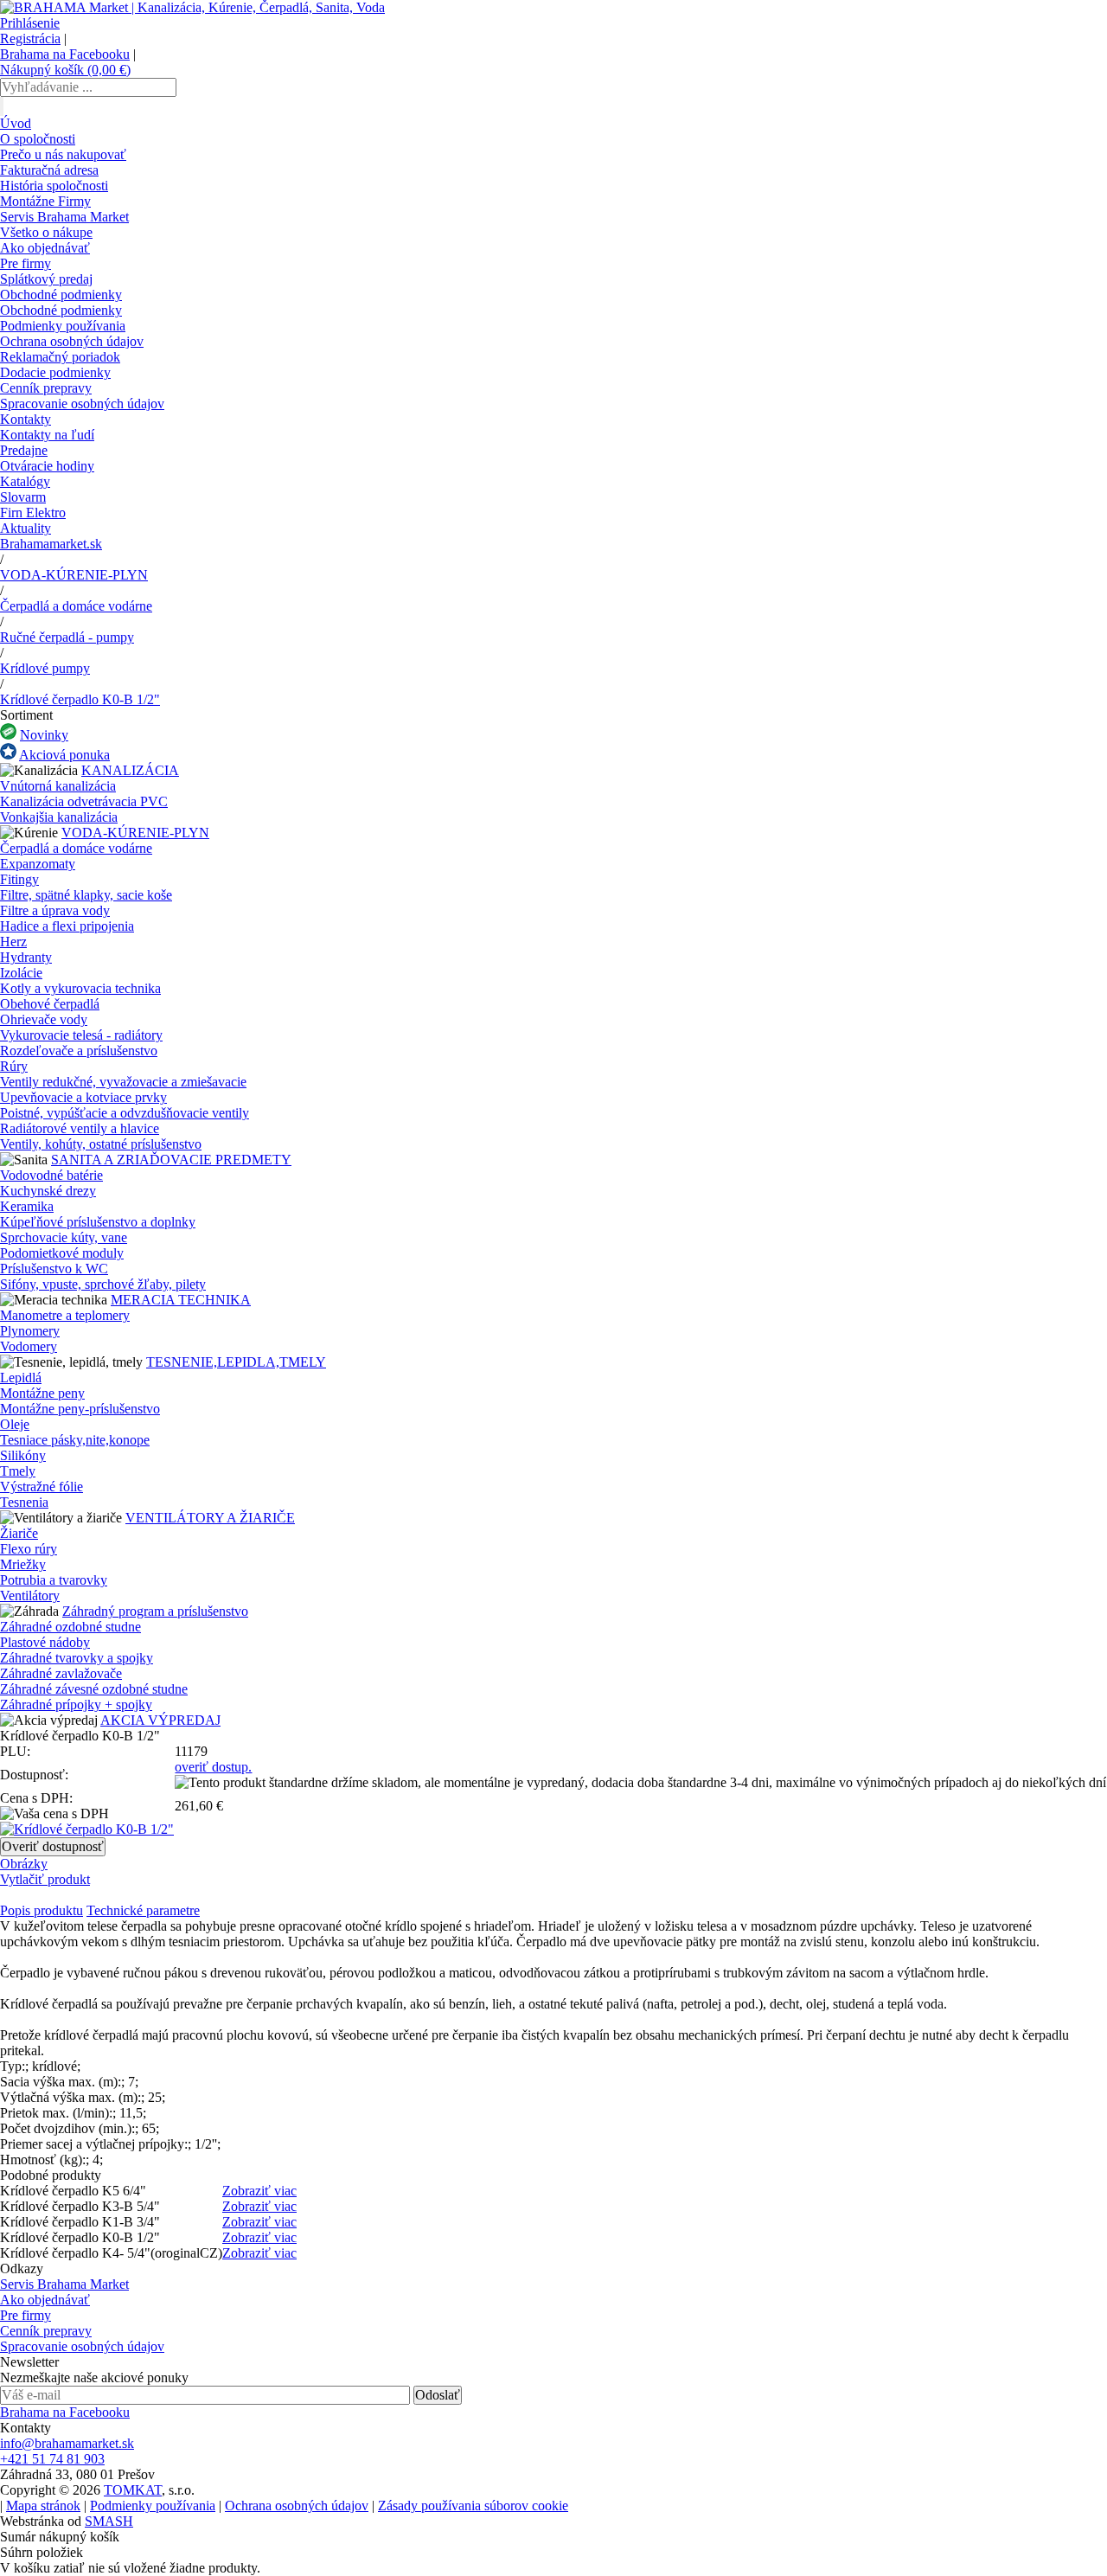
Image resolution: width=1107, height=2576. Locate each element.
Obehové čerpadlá (50, 1004)
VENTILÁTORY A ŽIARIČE (210, 1518)
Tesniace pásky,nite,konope (75, 1440)
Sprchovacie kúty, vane (64, 1237)
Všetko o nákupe (46, 232)
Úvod (16, 123)
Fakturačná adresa (49, 170)
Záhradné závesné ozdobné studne (94, 1689)
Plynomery (30, 1331)
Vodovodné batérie (51, 1175)
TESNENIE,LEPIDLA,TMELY (236, 1362)
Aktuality (26, 528)
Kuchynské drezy (48, 1191)
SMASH (109, 2521)
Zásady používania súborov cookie (473, 2506)
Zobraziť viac (259, 2191)
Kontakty (26, 419)
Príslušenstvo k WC (54, 1269)
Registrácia (30, 38)
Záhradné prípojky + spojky (76, 1705)
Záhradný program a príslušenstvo (155, 1611)
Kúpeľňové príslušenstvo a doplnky (98, 1222)
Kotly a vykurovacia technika (80, 988)
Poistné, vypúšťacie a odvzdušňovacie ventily (125, 1113)
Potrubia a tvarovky (54, 1580)
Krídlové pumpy (45, 668)
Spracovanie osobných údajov (82, 404)
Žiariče (19, 1533)
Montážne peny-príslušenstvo (80, 1409)
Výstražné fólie (42, 1487)
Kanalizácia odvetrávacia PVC (84, 801)
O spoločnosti (38, 139)
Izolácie (21, 973)
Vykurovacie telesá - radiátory (81, 1035)
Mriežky (23, 1564)
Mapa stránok (43, 2506)
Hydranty (26, 957)
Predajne (24, 450)
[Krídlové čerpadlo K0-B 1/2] (87, 1829)
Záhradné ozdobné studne (70, 1627)
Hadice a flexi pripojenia (67, 926)
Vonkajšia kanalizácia (59, 817)
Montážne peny (42, 1393)
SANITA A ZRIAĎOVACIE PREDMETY (171, 1160)
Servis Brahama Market (64, 217)
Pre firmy (26, 263)
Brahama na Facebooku (65, 54)
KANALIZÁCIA (130, 770)
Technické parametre (143, 1910)
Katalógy (25, 481)
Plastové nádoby (45, 1642)
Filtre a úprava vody (55, 910)
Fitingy (19, 879)
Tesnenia (24, 1502)
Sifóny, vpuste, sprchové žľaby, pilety (103, 1284)
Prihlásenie (30, 23)
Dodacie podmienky (55, 372)
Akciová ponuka (64, 755)
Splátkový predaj (46, 279)
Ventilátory (30, 1596)
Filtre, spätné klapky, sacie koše (86, 895)
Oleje (15, 1424)
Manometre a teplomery (65, 1315)
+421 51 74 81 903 (52, 2459)
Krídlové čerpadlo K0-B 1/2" (80, 699)
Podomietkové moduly (62, 1253)
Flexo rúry (29, 1549)
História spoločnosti (54, 186)
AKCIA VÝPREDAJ (160, 1720)
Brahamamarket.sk (51, 544)
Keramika (27, 1206)
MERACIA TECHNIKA (181, 1300)
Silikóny (23, 1455)
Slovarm (23, 497)
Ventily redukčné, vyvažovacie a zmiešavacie (123, 1082)
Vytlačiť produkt (45, 1879)
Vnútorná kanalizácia (58, 786)
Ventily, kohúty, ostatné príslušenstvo (101, 1144)
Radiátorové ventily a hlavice (80, 1128)
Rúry (14, 1066)
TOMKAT (133, 2490)
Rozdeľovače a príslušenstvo (79, 1051)
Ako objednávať (45, 248)
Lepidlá (21, 1378)
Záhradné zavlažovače (61, 1673)
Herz (13, 942)
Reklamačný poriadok (60, 357)
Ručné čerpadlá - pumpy (67, 637)
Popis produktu (42, 1910)
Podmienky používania (63, 326)
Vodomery (29, 1346)
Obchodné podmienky (61, 295)
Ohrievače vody (44, 1019)
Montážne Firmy (45, 201)
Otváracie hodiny (47, 466)
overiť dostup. (213, 1767)
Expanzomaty (38, 864)
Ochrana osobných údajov (72, 341)
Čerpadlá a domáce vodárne (76, 606)
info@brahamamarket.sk (67, 2443)
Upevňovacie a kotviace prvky (83, 1097)
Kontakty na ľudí (47, 435)
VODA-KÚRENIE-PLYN (74, 575)
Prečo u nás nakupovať (63, 154)
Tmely (18, 1471)
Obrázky (24, 1864)
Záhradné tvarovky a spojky (77, 1658)
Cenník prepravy (46, 388)
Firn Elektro (33, 513)
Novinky (44, 735)
